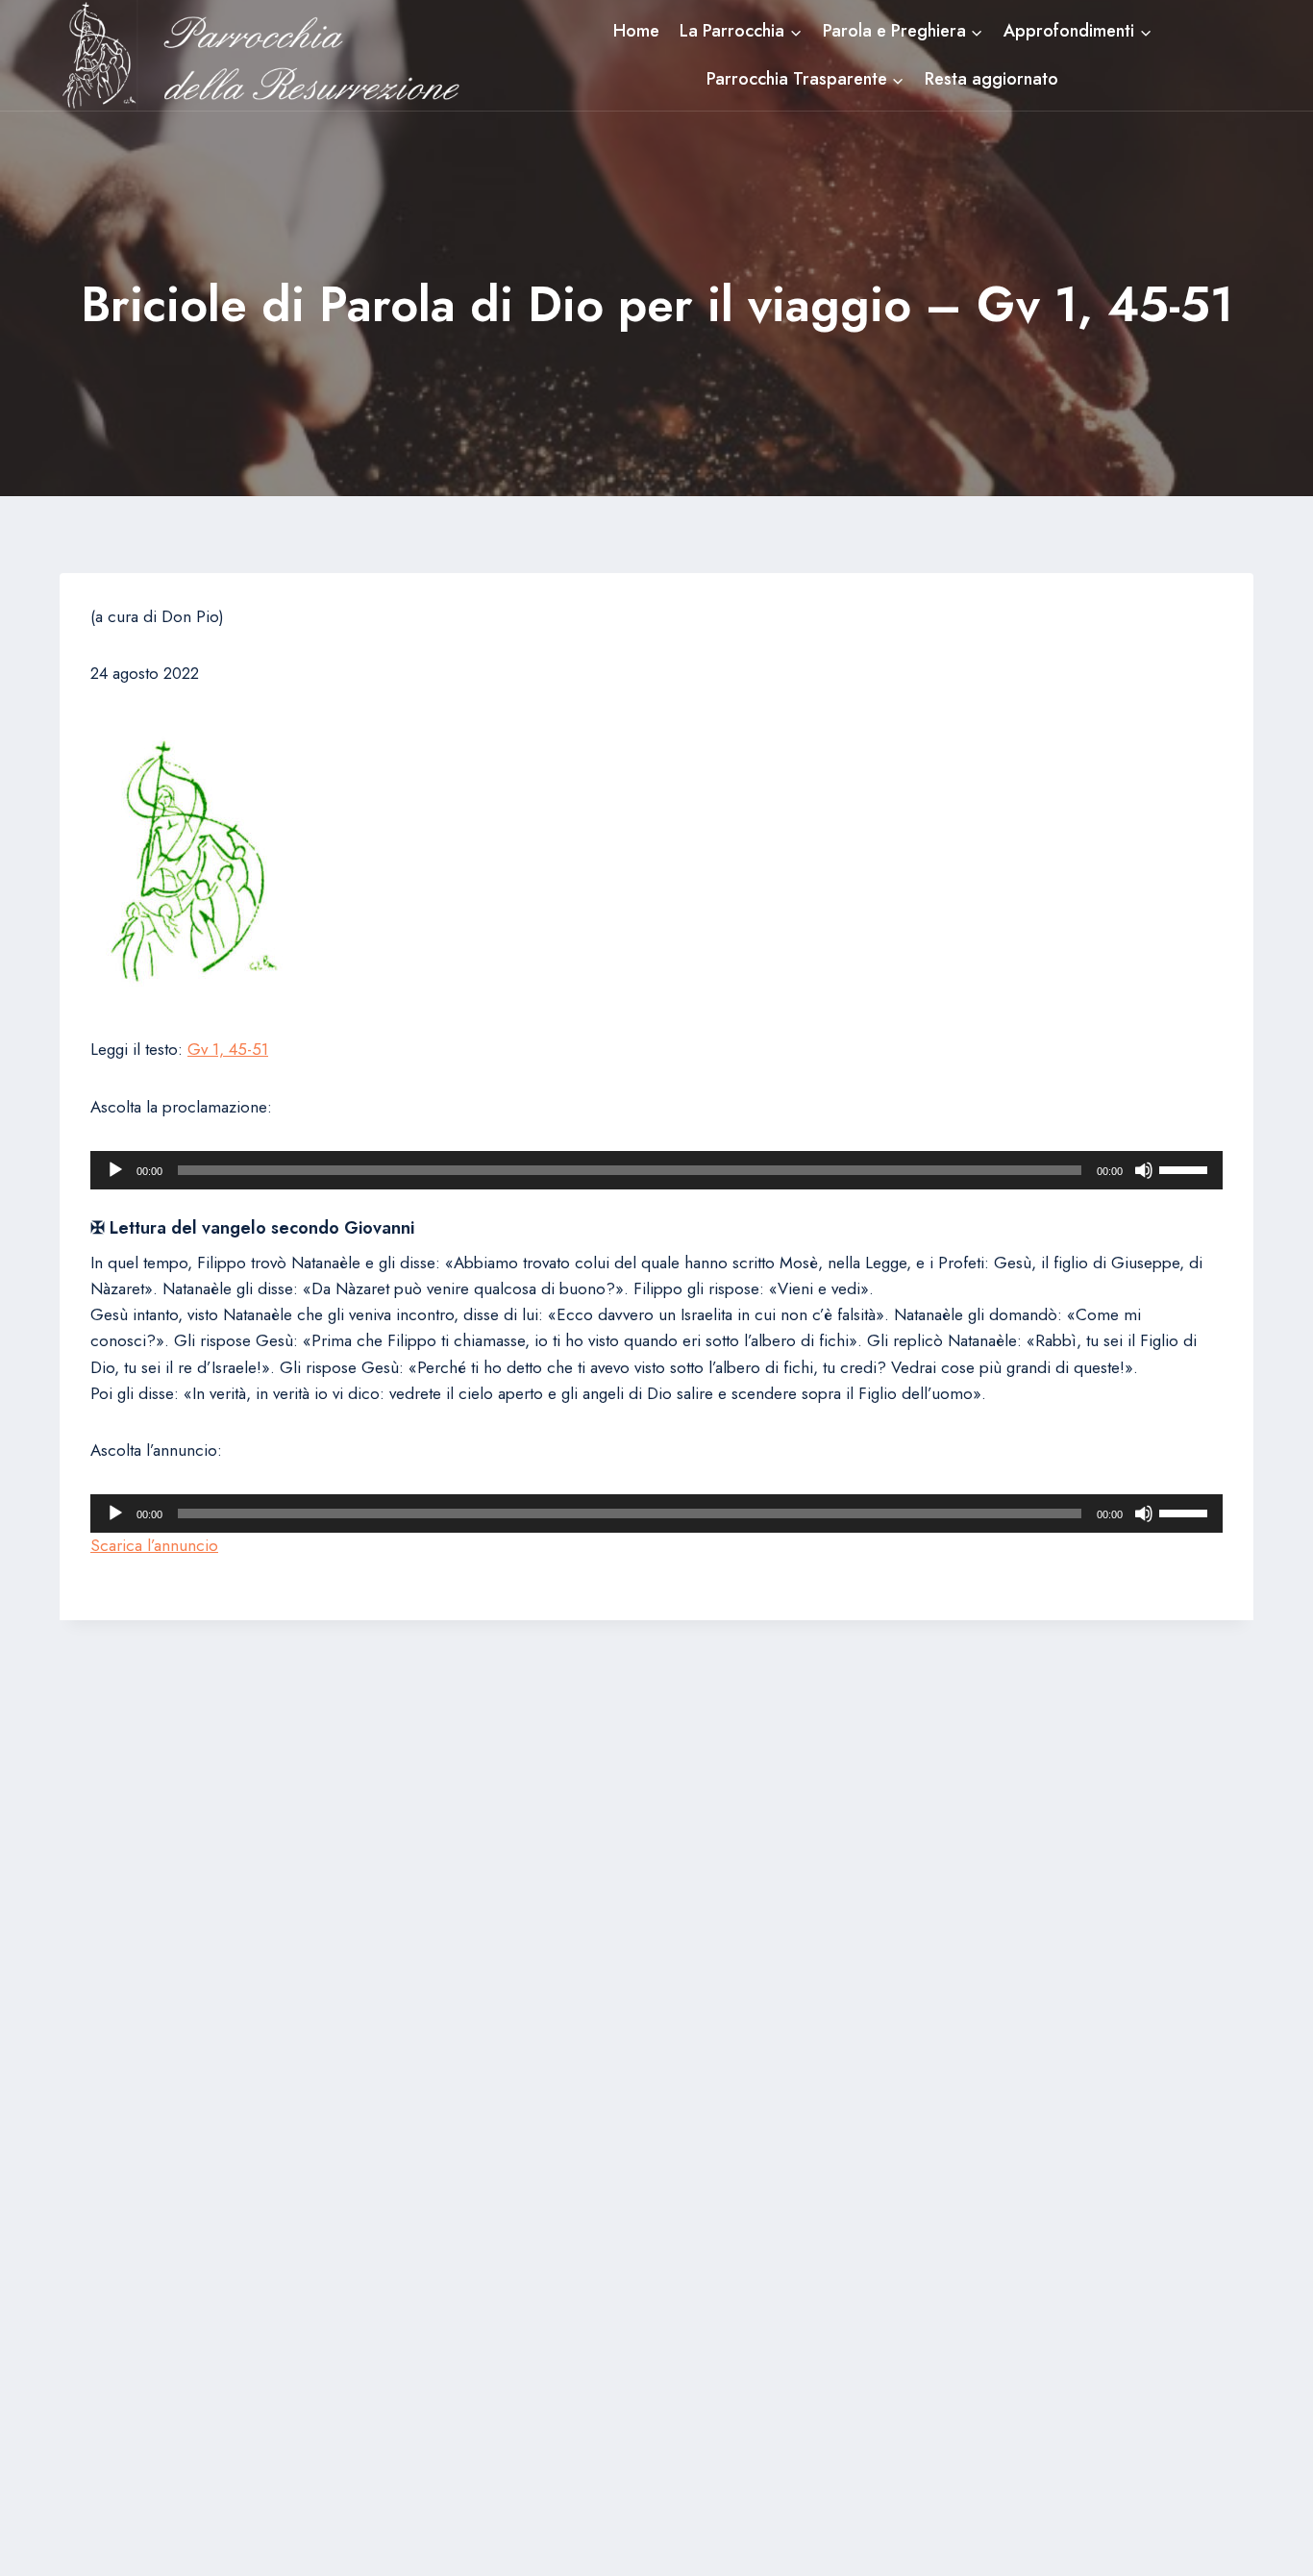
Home (636, 31)
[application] (656, 1170)
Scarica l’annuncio (154, 1545)
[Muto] (1144, 1170)
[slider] (1186, 1168)
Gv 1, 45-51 (228, 1049)
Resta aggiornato (991, 79)
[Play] (115, 1170)
